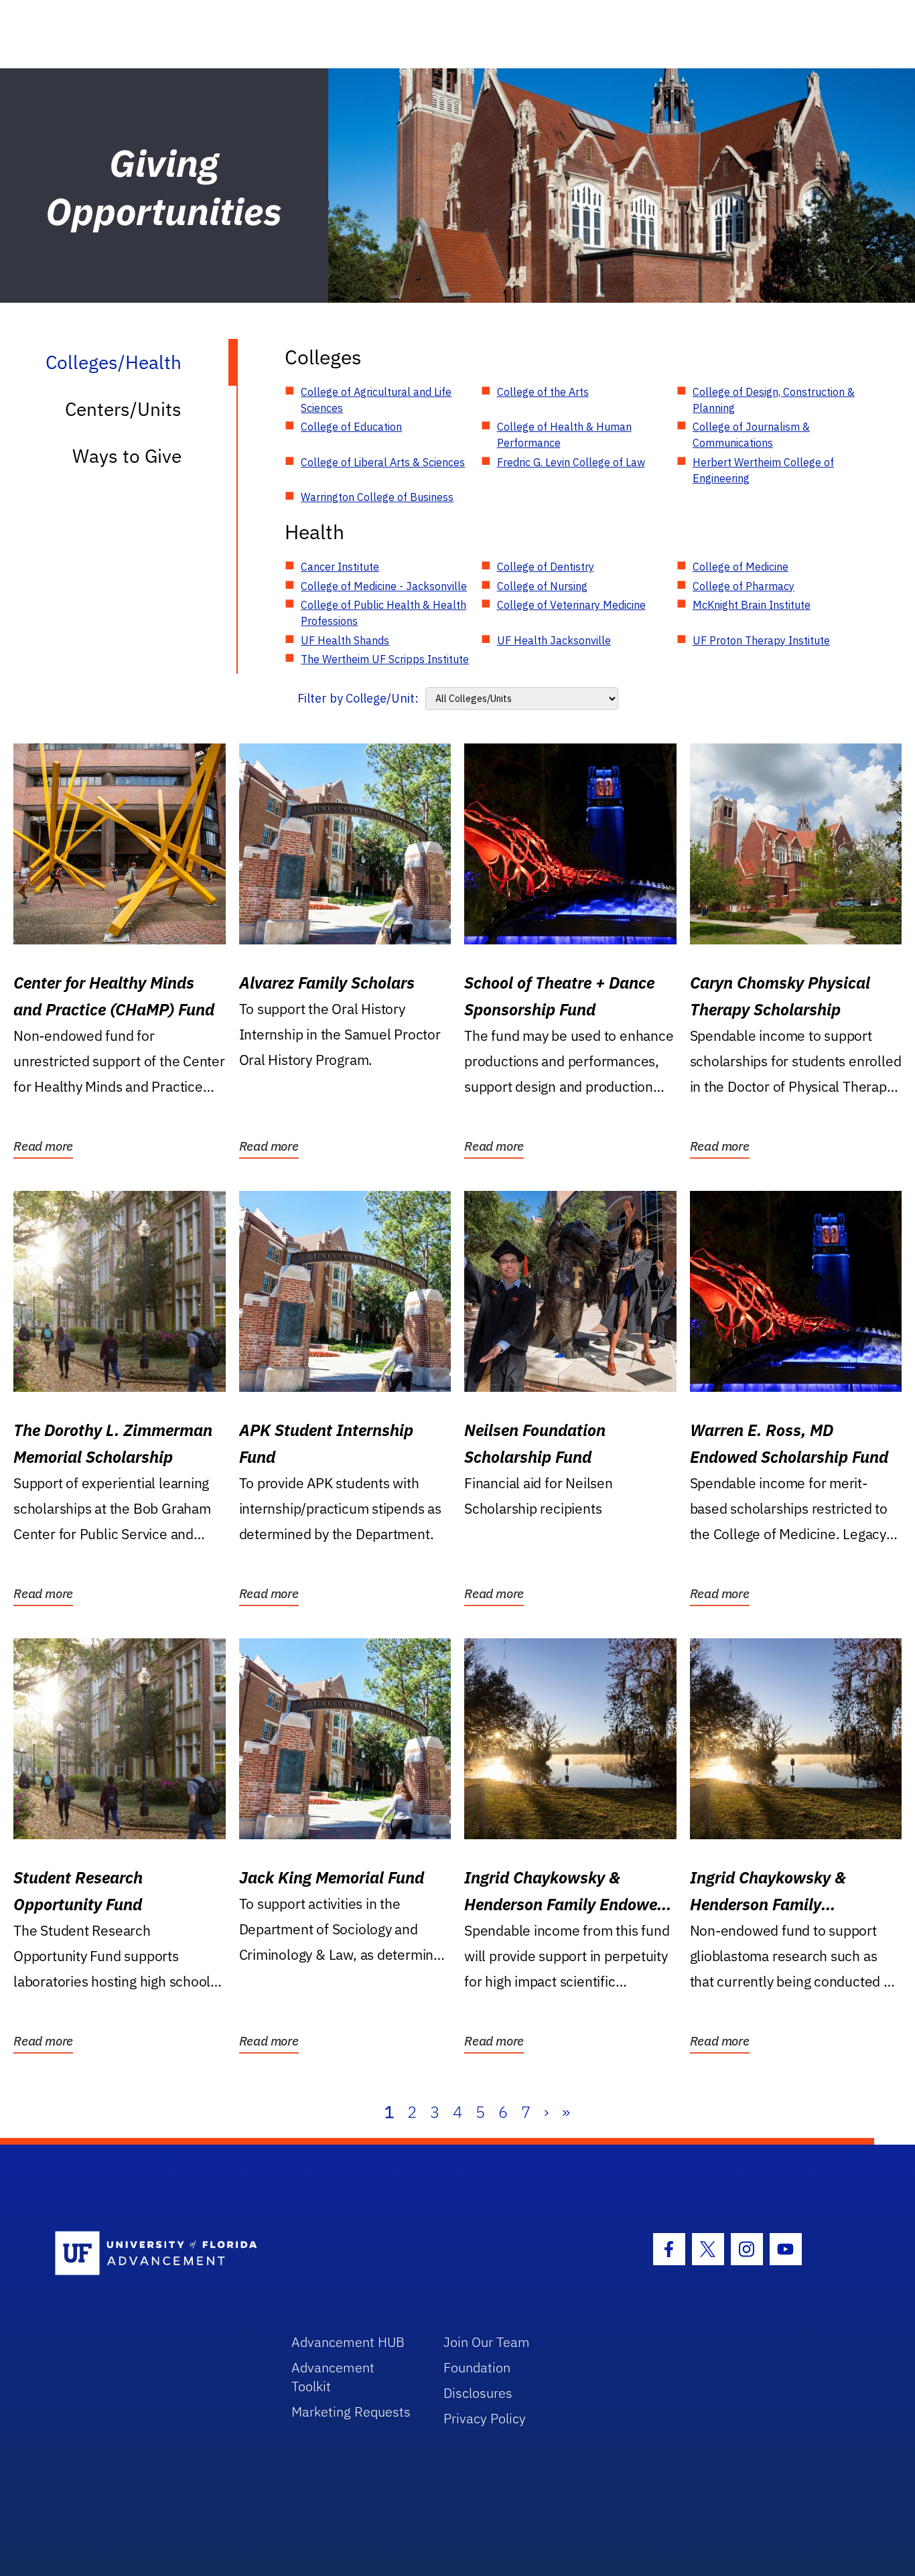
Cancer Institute (340, 567)
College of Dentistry (546, 567)
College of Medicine (741, 567)
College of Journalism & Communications (751, 435)
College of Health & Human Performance (564, 435)
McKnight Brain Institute (752, 605)
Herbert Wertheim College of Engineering (763, 470)
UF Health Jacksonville (554, 640)
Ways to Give (127, 456)
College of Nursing (542, 586)
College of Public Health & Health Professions (383, 613)
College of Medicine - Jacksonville (384, 586)
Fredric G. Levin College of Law (571, 462)
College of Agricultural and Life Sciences (376, 400)
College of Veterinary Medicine (571, 605)
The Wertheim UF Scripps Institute (385, 659)
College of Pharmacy (744, 586)
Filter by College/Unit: (358, 698)
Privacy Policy (485, 2418)
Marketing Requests (351, 2412)
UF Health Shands (345, 640)
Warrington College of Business (377, 497)
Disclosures (478, 2393)
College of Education (351, 427)
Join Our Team (487, 2342)
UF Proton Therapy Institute (761, 640)
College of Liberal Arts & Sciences (383, 462)
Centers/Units (123, 409)
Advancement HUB (348, 2342)
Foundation (477, 2367)
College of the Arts (543, 392)
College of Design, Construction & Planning (774, 400)
